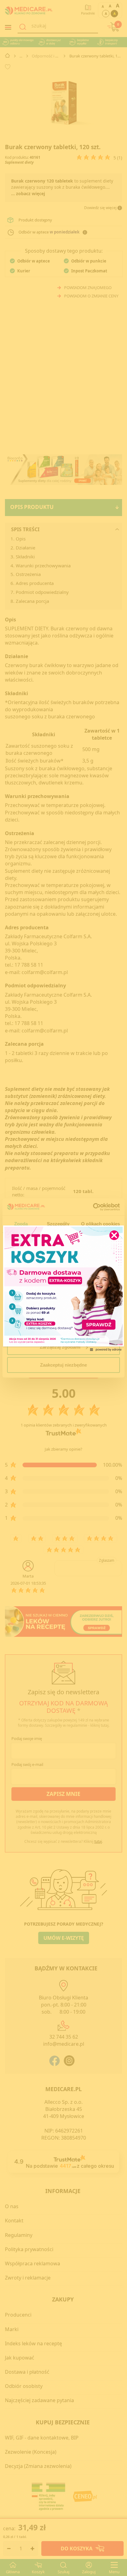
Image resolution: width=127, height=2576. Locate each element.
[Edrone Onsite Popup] (63, 1288)
